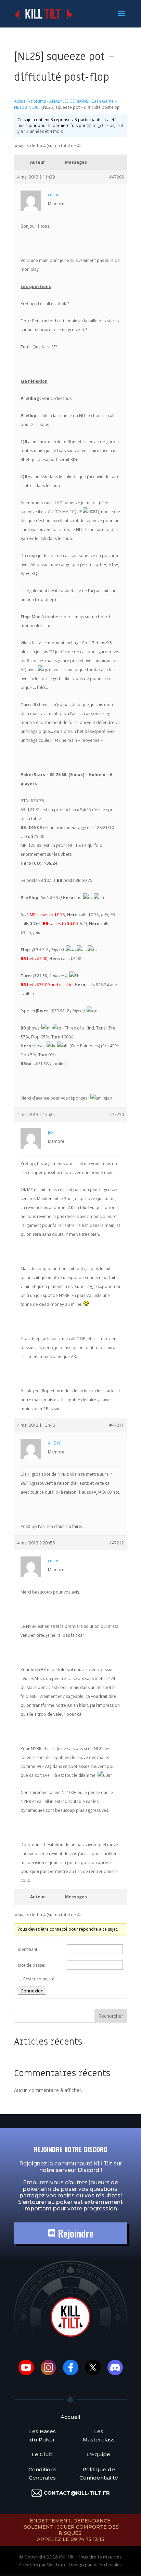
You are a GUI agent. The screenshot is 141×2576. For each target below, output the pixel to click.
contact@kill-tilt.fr (77, 2493)
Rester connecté (39, 1979)
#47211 (117, 1425)
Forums (39, 101)
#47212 (117, 1543)
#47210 (117, 1114)
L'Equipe (99, 2454)
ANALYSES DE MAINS (69, 101)
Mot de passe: (31, 1965)
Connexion (32, 1991)
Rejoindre (74, 2233)
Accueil (21, 101)
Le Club (42, 2454)
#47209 (117, 177)
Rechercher (111, 2016)
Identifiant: (28, 1949)
